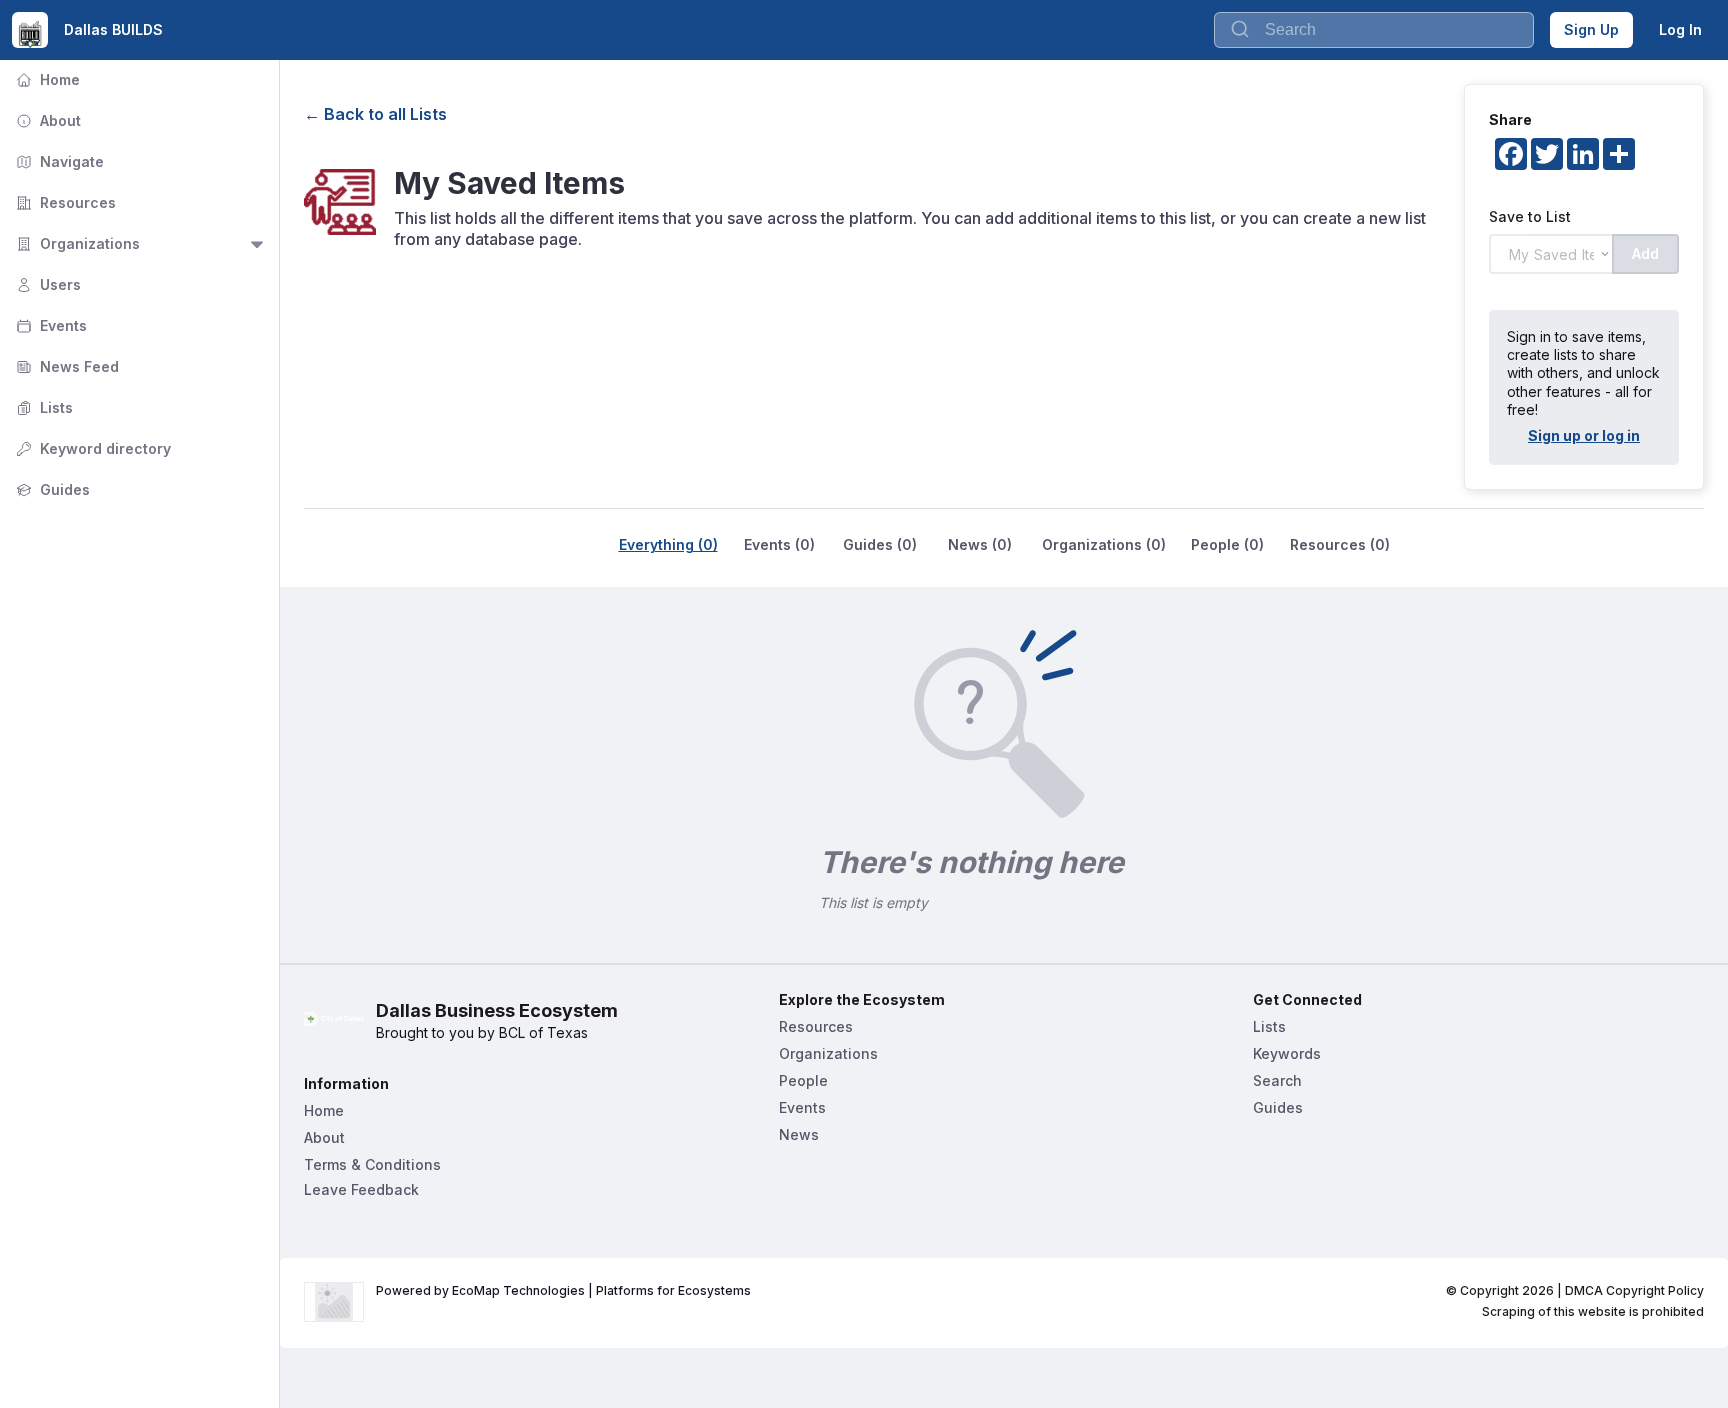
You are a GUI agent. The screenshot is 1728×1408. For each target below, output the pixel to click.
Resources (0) (1340, 544)
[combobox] (1374, 30)
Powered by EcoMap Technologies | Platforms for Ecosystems (563, 1290)
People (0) (1227, 544)
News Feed (65, 366)
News (799, 1134)
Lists (42, 407)
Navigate (58, 161)
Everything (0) (668, 544)
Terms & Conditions (372, 1164)
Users (46, 284)
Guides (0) (880, 544)
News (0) (980, 544)
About (46, 120)
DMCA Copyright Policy (1634, 1290)
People (803, 1080)
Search (1277, 1080)
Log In (1680, 29)
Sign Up (1591, 29)
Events (49, 325)
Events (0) (779, 544)
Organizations (76, 243)
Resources (64, 202)
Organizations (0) (1104, 544)
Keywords (1287, 1053)
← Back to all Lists (375, 114)
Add (1645, 253)
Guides (51, 489)
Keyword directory (91, 448)
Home (46, 79)
